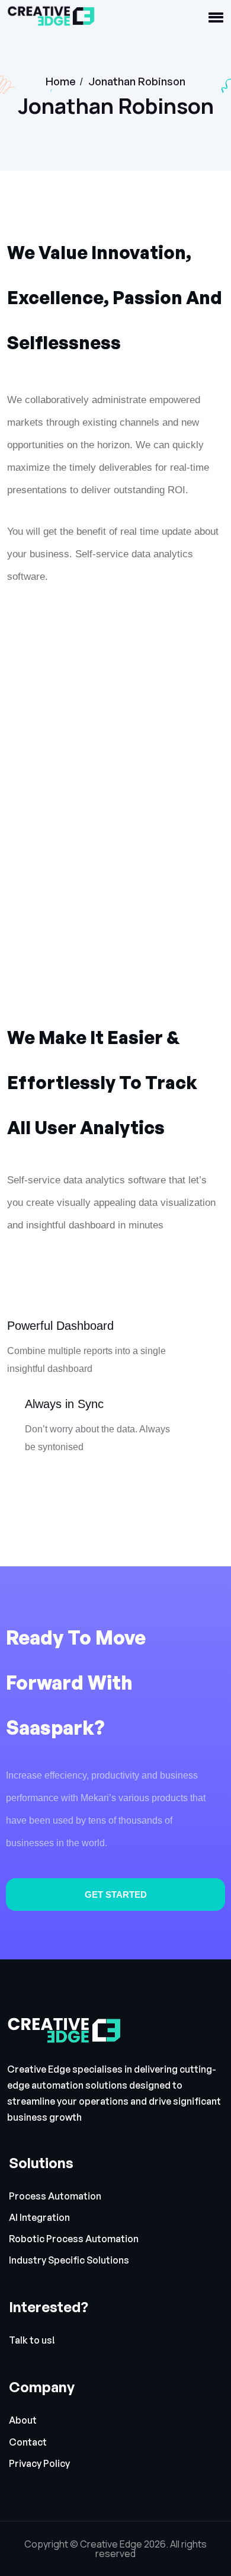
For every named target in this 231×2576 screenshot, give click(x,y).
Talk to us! (32, 2340)
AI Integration (39, 2218)
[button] (216, 18)
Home (61, 81)
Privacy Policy (39, 2464)
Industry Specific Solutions (69, 2260)
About (23, 2420)
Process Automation (55, 2196)
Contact (28, 2442)
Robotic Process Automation (74, 2239)
